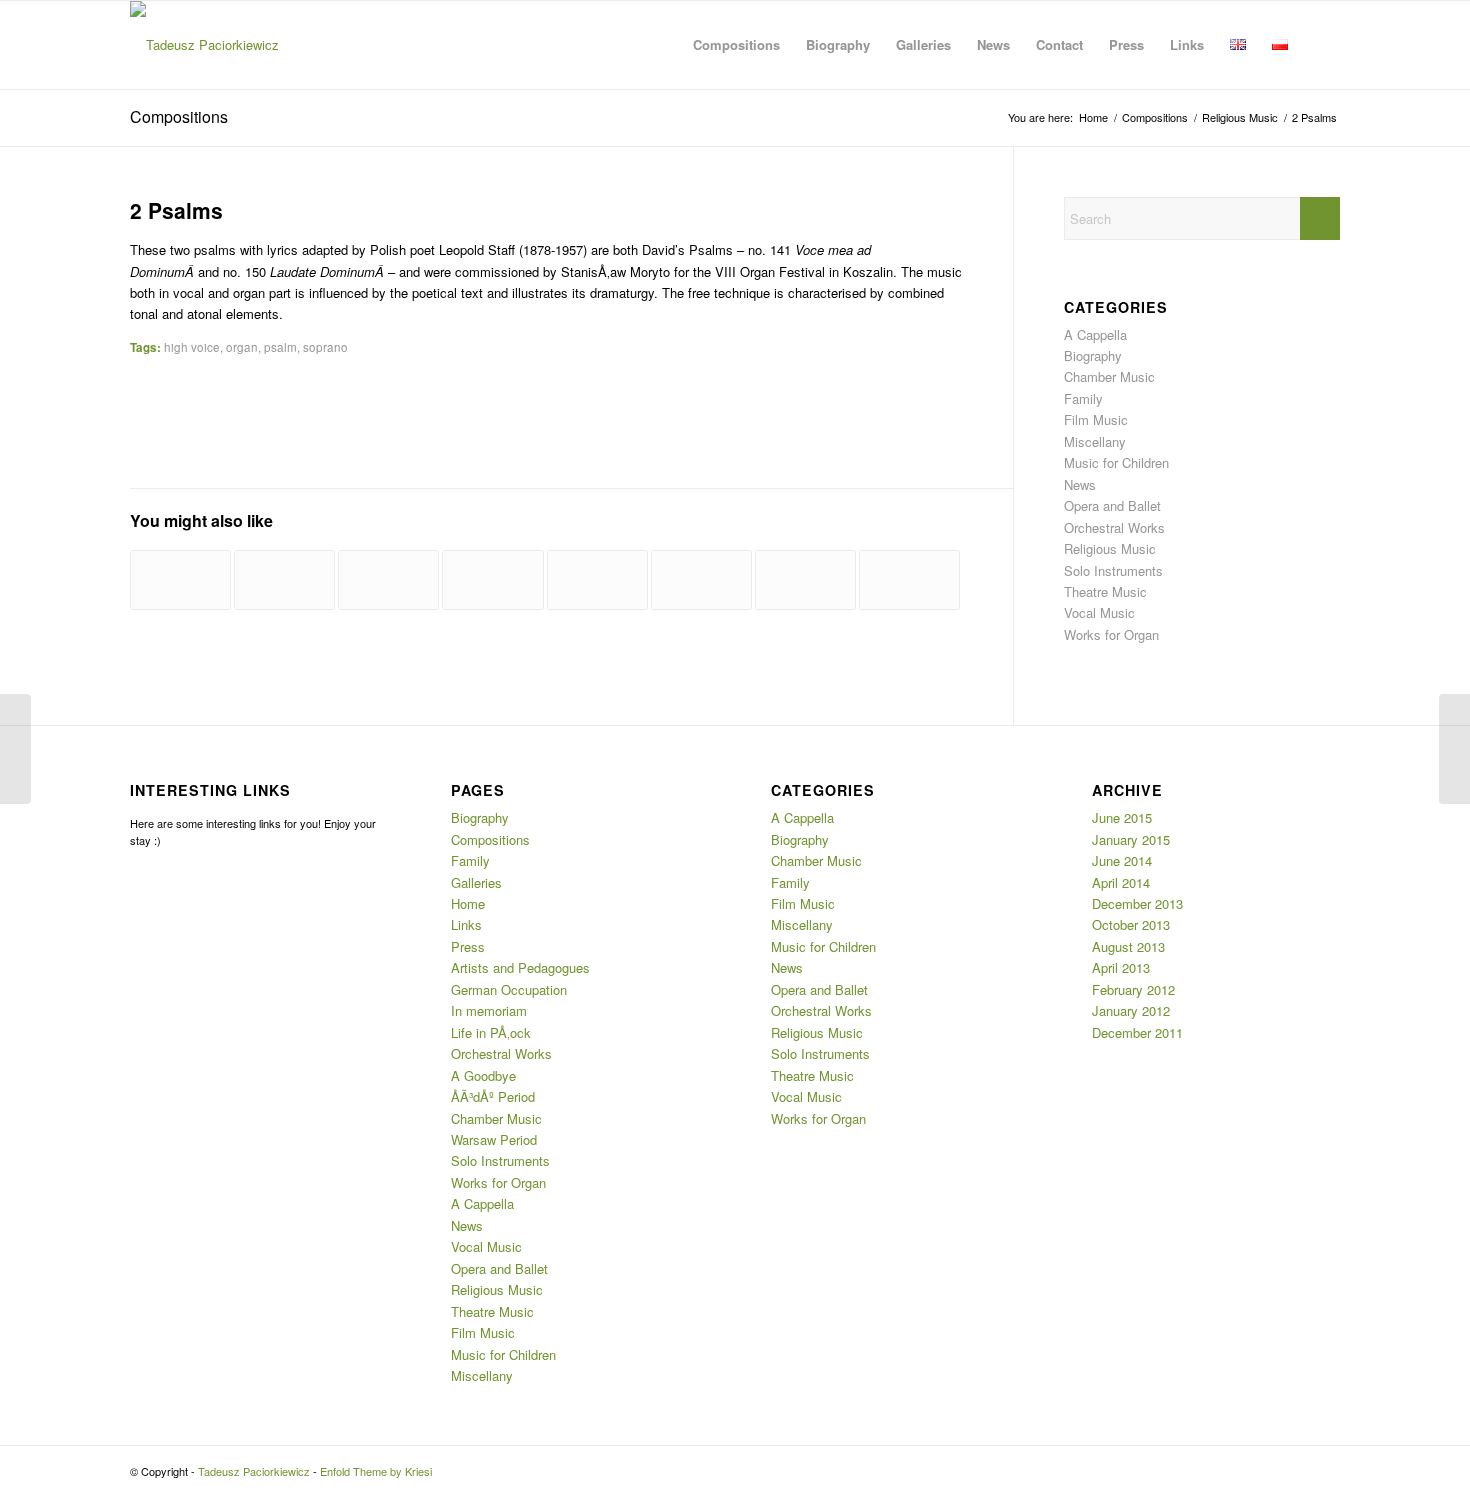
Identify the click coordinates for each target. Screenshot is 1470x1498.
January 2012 (1131, 1010)
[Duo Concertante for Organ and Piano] (180, 580)
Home (468, 903)
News (1080, 484)
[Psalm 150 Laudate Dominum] (909, 580)
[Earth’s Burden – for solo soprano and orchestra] (805, 580)
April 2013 (1121, 967)
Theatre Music (1105, 591)
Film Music (1096, 419)
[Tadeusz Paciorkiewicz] (204, 45)
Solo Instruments (1113, 570)
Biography (1093, 355)
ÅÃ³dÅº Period (493, 1096)
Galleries (476, 882)
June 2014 (1122, 860)
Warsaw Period (494, 1139)
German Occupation (509, 989)
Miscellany (1095, 441)
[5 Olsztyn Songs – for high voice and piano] (15, 749)
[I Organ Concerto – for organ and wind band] (701, 580)
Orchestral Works (1114, 527)
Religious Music (1110, 548)
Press (468, 946)
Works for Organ (1111, 634)
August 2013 (1128, 946)
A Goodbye (483, 1075)
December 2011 (1137, 1032)
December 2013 (1137, 903)
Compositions (179, 116)
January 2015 (1131, 839)
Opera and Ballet (1112, 505)
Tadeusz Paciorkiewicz (254, 1471)
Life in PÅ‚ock (491, 1032)
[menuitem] (736, 45)
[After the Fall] (284, 580)
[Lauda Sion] (492, 580)
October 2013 (1131, 924)
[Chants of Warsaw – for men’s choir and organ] (388, 580)
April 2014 (1121, 882)
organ (242, 347)
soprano (325, 347)
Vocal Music (1099, 612)
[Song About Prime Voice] (597, 580)
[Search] (1320, 45)
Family (1083, 398)
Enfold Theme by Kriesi (376, 1471)
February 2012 (1133, 989)
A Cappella (1095, 334)
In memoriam (489, 1010)
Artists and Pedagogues (520, 967)
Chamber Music (1109, 376)
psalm (280, 347)
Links (466, 924)
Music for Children (1116, 462)
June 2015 (1122, 817)
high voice (192, 347)
